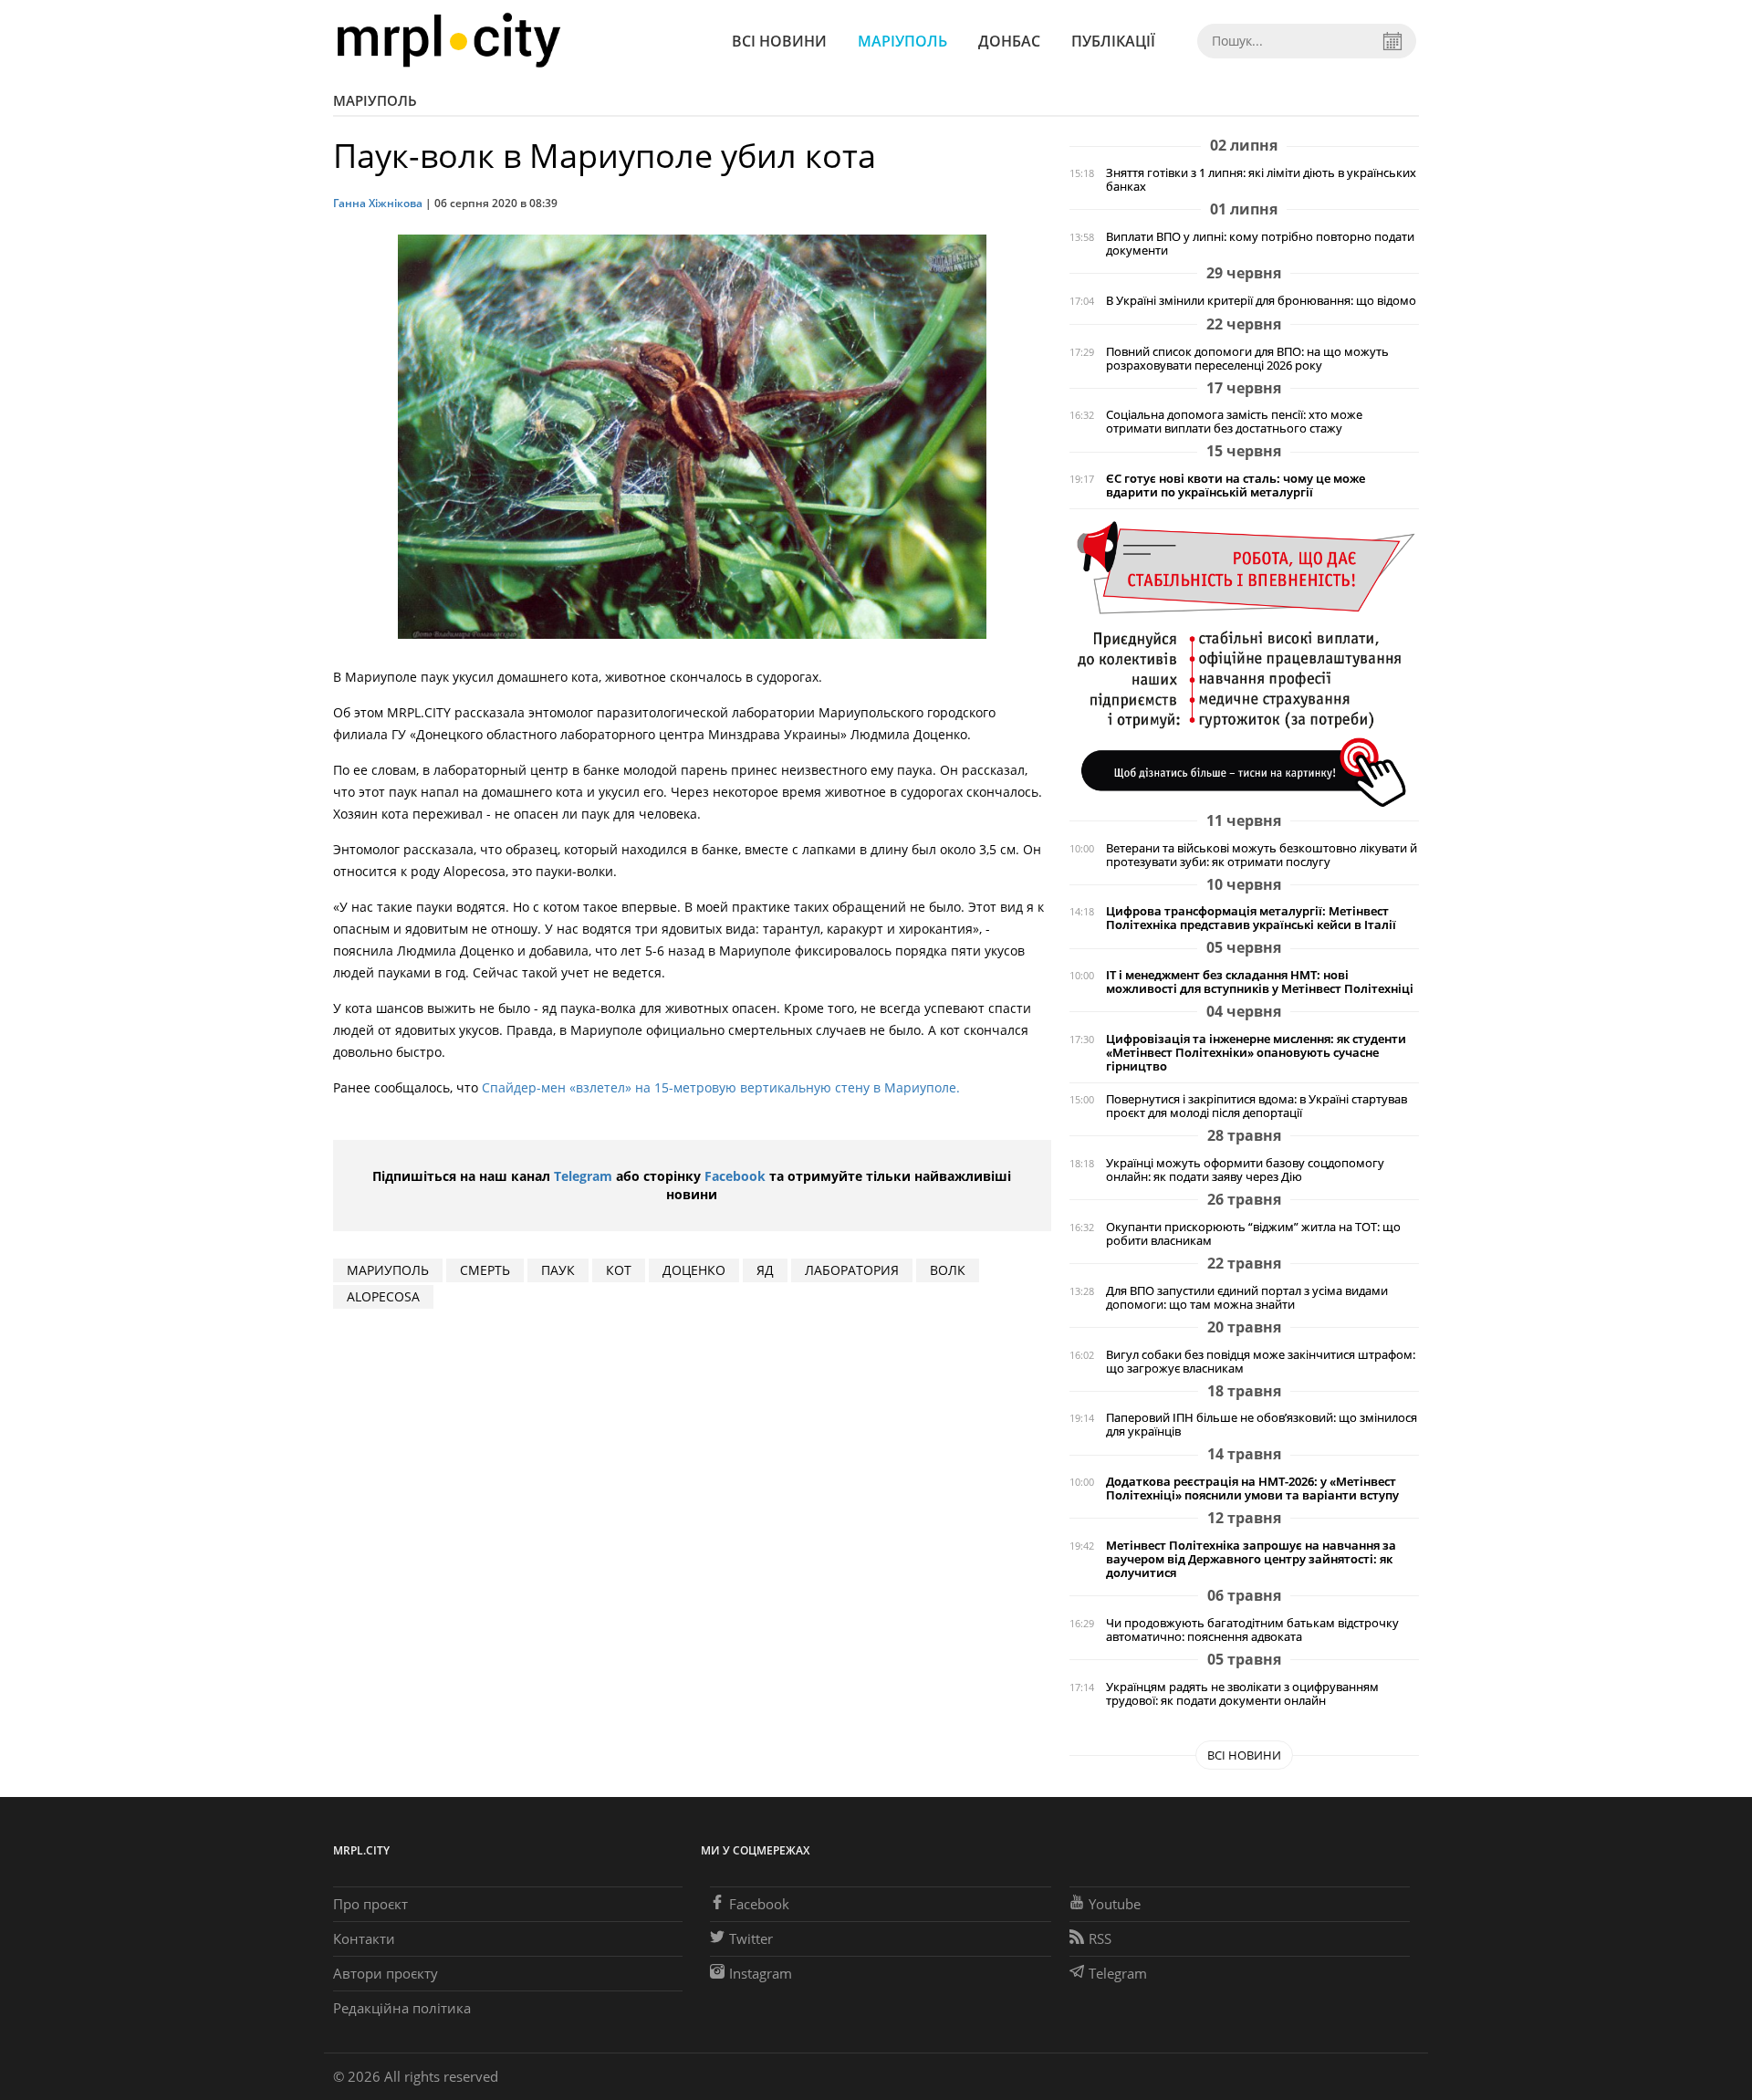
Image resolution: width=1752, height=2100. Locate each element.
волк (948, 1270)
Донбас (1009, 41)
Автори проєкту (386, 1973)
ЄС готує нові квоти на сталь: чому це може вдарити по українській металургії (1236, 486)
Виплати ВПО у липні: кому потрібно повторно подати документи (1260, 244)
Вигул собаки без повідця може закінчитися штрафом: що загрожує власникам (1261, 1362)
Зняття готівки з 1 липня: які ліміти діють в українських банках (1261, 180)
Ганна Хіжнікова (378, 203)
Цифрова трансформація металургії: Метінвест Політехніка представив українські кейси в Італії (1251, 918)
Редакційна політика (402, 2008)
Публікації (1113, 41)
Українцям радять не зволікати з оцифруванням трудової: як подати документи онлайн (1242, 1694)
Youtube (1115, 1904)
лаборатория (852, 1270)
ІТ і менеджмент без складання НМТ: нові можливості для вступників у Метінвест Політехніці (1260, 982)
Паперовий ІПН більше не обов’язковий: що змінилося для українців (1262, 1425)
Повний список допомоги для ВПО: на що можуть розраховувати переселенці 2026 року (1247, 359)
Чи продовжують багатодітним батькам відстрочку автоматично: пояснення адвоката (1252, 1630)
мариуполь (388, 1270)
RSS (1100, 1938)
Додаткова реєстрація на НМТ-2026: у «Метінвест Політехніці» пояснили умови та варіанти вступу (1252, 1489)
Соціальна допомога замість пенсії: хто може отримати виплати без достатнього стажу (1234, 422)
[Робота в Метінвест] (1244, 663)
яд (765, 1270)
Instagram (761, 1973)
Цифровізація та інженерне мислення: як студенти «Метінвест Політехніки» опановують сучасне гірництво (1256, 1053)
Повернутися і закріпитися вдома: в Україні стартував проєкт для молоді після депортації (1257, 1106)
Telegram (583, 1176)
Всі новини (779, 41)
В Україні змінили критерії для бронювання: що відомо (1261, 301)
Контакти (364, 1938)
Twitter (751, 1938)
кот (619, 1270)
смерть (485, 1270)
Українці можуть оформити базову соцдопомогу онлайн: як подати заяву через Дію (1245, 1170)
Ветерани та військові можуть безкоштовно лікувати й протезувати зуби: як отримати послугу (1262, 855)
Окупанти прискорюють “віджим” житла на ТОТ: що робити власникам (1253, 1234)
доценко (694, 1270)
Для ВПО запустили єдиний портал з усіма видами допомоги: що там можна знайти (1247, 1298)
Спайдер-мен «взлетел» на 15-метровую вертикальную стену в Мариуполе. (721, 1087)
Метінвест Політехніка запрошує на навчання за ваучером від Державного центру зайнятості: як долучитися (1251, 1559)
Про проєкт (370, 1904)
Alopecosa (383, 1296)
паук (558, 1270)
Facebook (735, 1176)
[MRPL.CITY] (448, 41)
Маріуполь (902, 41)
